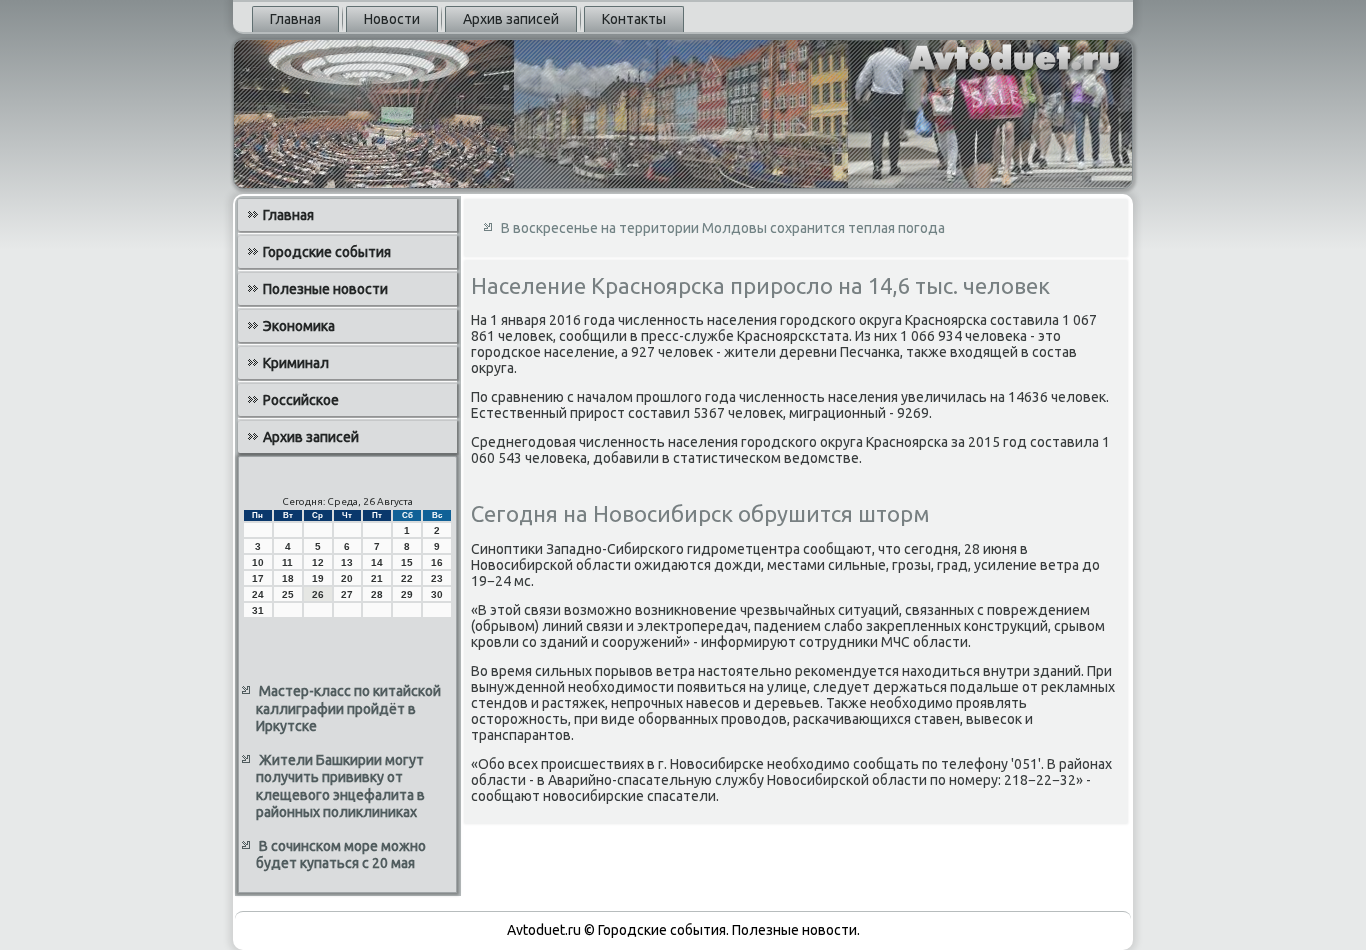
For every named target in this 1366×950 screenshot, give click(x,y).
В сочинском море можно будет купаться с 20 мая (341, 855)
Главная (295, 19)
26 (318, 594)
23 (437, 578)
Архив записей (511, 19)
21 (377, 578)
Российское (301, 400)
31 (258, 610)
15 (407, 562)
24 (258, 594)
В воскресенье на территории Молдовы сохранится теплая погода (723, 228)
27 (347, 594)
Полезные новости (325, 289)
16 (437, 562)
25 (288, 594)
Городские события (327, 252)
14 (377, 562)
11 (287, 562)
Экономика (299, 326)
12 (318, 562)
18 (288, 578)
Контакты (634, 19)
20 (347, 578)
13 (347, 562)
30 (437, 594)
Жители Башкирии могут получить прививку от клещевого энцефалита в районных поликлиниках (340, 786)
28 (377, 594)
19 (318, 578)
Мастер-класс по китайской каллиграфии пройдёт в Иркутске (348, 708)
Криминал (296, 363)
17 (258, 578)
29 (407, 594)
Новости (392, 19)
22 (407, 578)
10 (258, 562)
